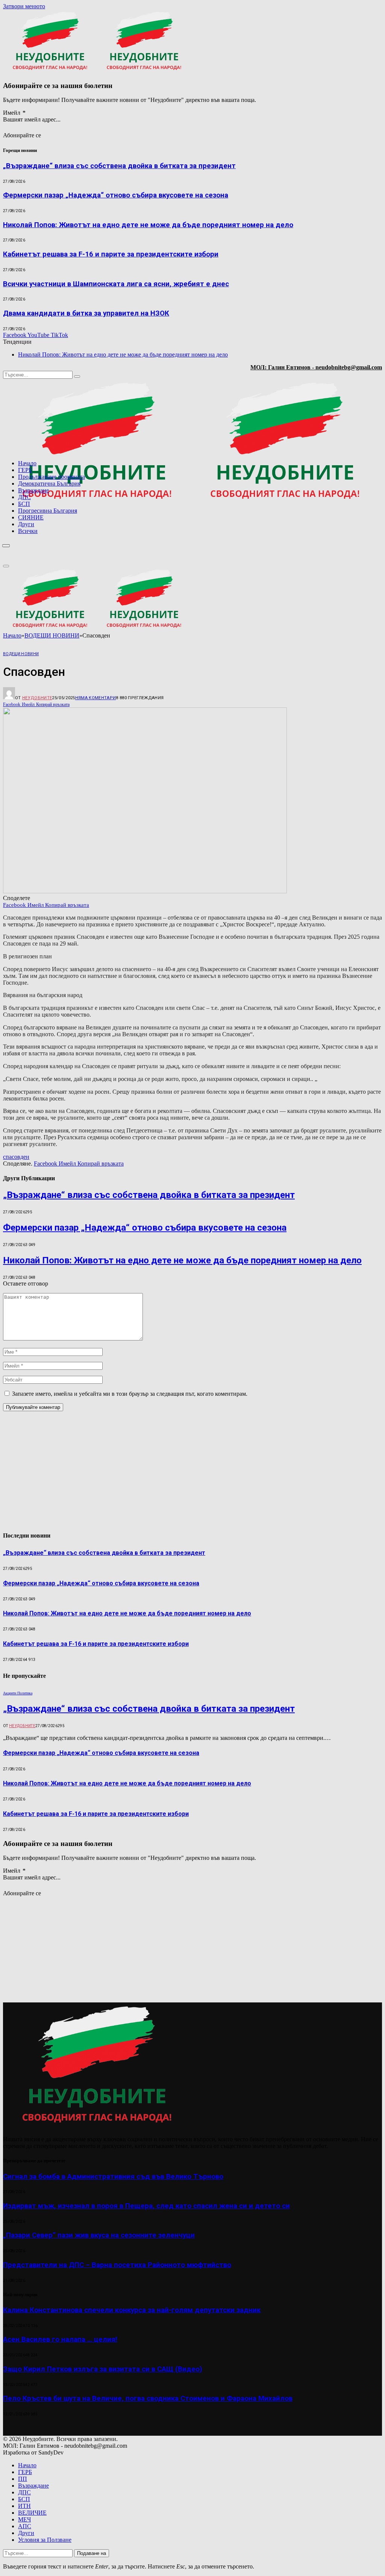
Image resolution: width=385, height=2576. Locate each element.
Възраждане (33, 490)
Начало (27, 463)
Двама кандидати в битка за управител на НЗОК (86, 313)
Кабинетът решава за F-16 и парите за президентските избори (111, 254)
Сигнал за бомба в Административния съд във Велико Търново (113, 2177)
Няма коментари (96, 698)
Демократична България (49, 483)
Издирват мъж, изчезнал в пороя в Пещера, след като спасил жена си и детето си (146, 2206)
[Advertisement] (286, 544)
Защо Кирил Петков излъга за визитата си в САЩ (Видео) (103, 2369)
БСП (24, 504)
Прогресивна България (48, 511)
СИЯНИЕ (31, 517)
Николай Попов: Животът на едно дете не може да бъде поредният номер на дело (148, 225)
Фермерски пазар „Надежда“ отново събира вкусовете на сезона (116, 195)
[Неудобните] (191, 503)
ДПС (24, 497)
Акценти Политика (18, 1693)
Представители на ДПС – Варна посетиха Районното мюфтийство (117, 2265)
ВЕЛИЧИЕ (32, 2513)
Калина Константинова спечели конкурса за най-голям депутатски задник (132, 2310)
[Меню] (6, 546)
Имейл (14, 113)
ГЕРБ (25, 470)
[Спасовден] (145, 891)
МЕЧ (24, 2519)
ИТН (24, 2506)
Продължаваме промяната (52, 477)
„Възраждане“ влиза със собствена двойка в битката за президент (119, 166)
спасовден (16, 1157)
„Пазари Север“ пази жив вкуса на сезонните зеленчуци (99, 2235)
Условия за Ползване (45, 2540)
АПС (25, 2526)
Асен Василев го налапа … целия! (60, 2339)
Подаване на (92, 2553)
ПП (23, 2479)
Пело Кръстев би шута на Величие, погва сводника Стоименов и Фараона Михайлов (148, 2398)
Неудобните (37, 698)
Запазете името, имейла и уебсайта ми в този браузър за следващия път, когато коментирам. (130, 1394)
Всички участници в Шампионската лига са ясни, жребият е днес (116, 284)
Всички (28, 531)
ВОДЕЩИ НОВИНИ (21, 654)
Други (26, 524)
